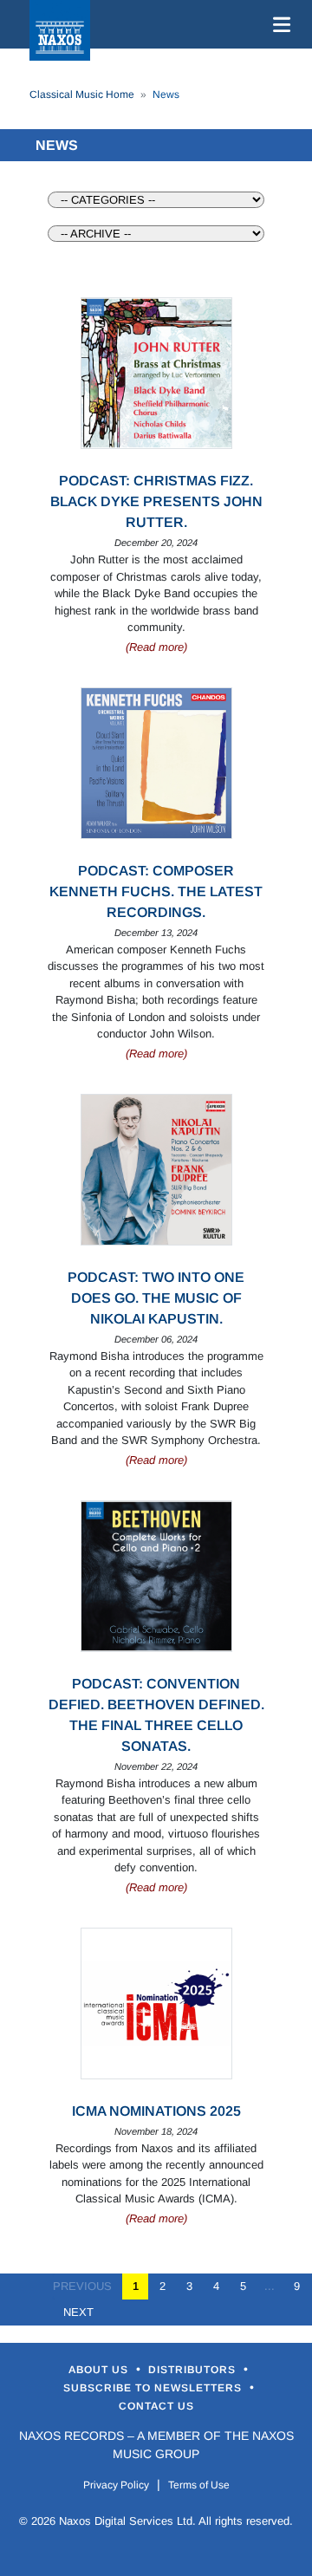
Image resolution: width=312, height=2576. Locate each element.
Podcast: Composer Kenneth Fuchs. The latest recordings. (156, 891)
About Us (100, 2370)
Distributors (194, 2370)
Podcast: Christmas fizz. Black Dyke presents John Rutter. (156, 501)
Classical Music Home (82, 94)
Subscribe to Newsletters (154, 2388)
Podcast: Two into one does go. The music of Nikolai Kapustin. (156, 1298)
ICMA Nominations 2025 (156, 2111)
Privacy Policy (116, 2485)
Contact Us (156, 2406)
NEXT (73, 2312)
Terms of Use (199, 2485)
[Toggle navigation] (278, 24)
